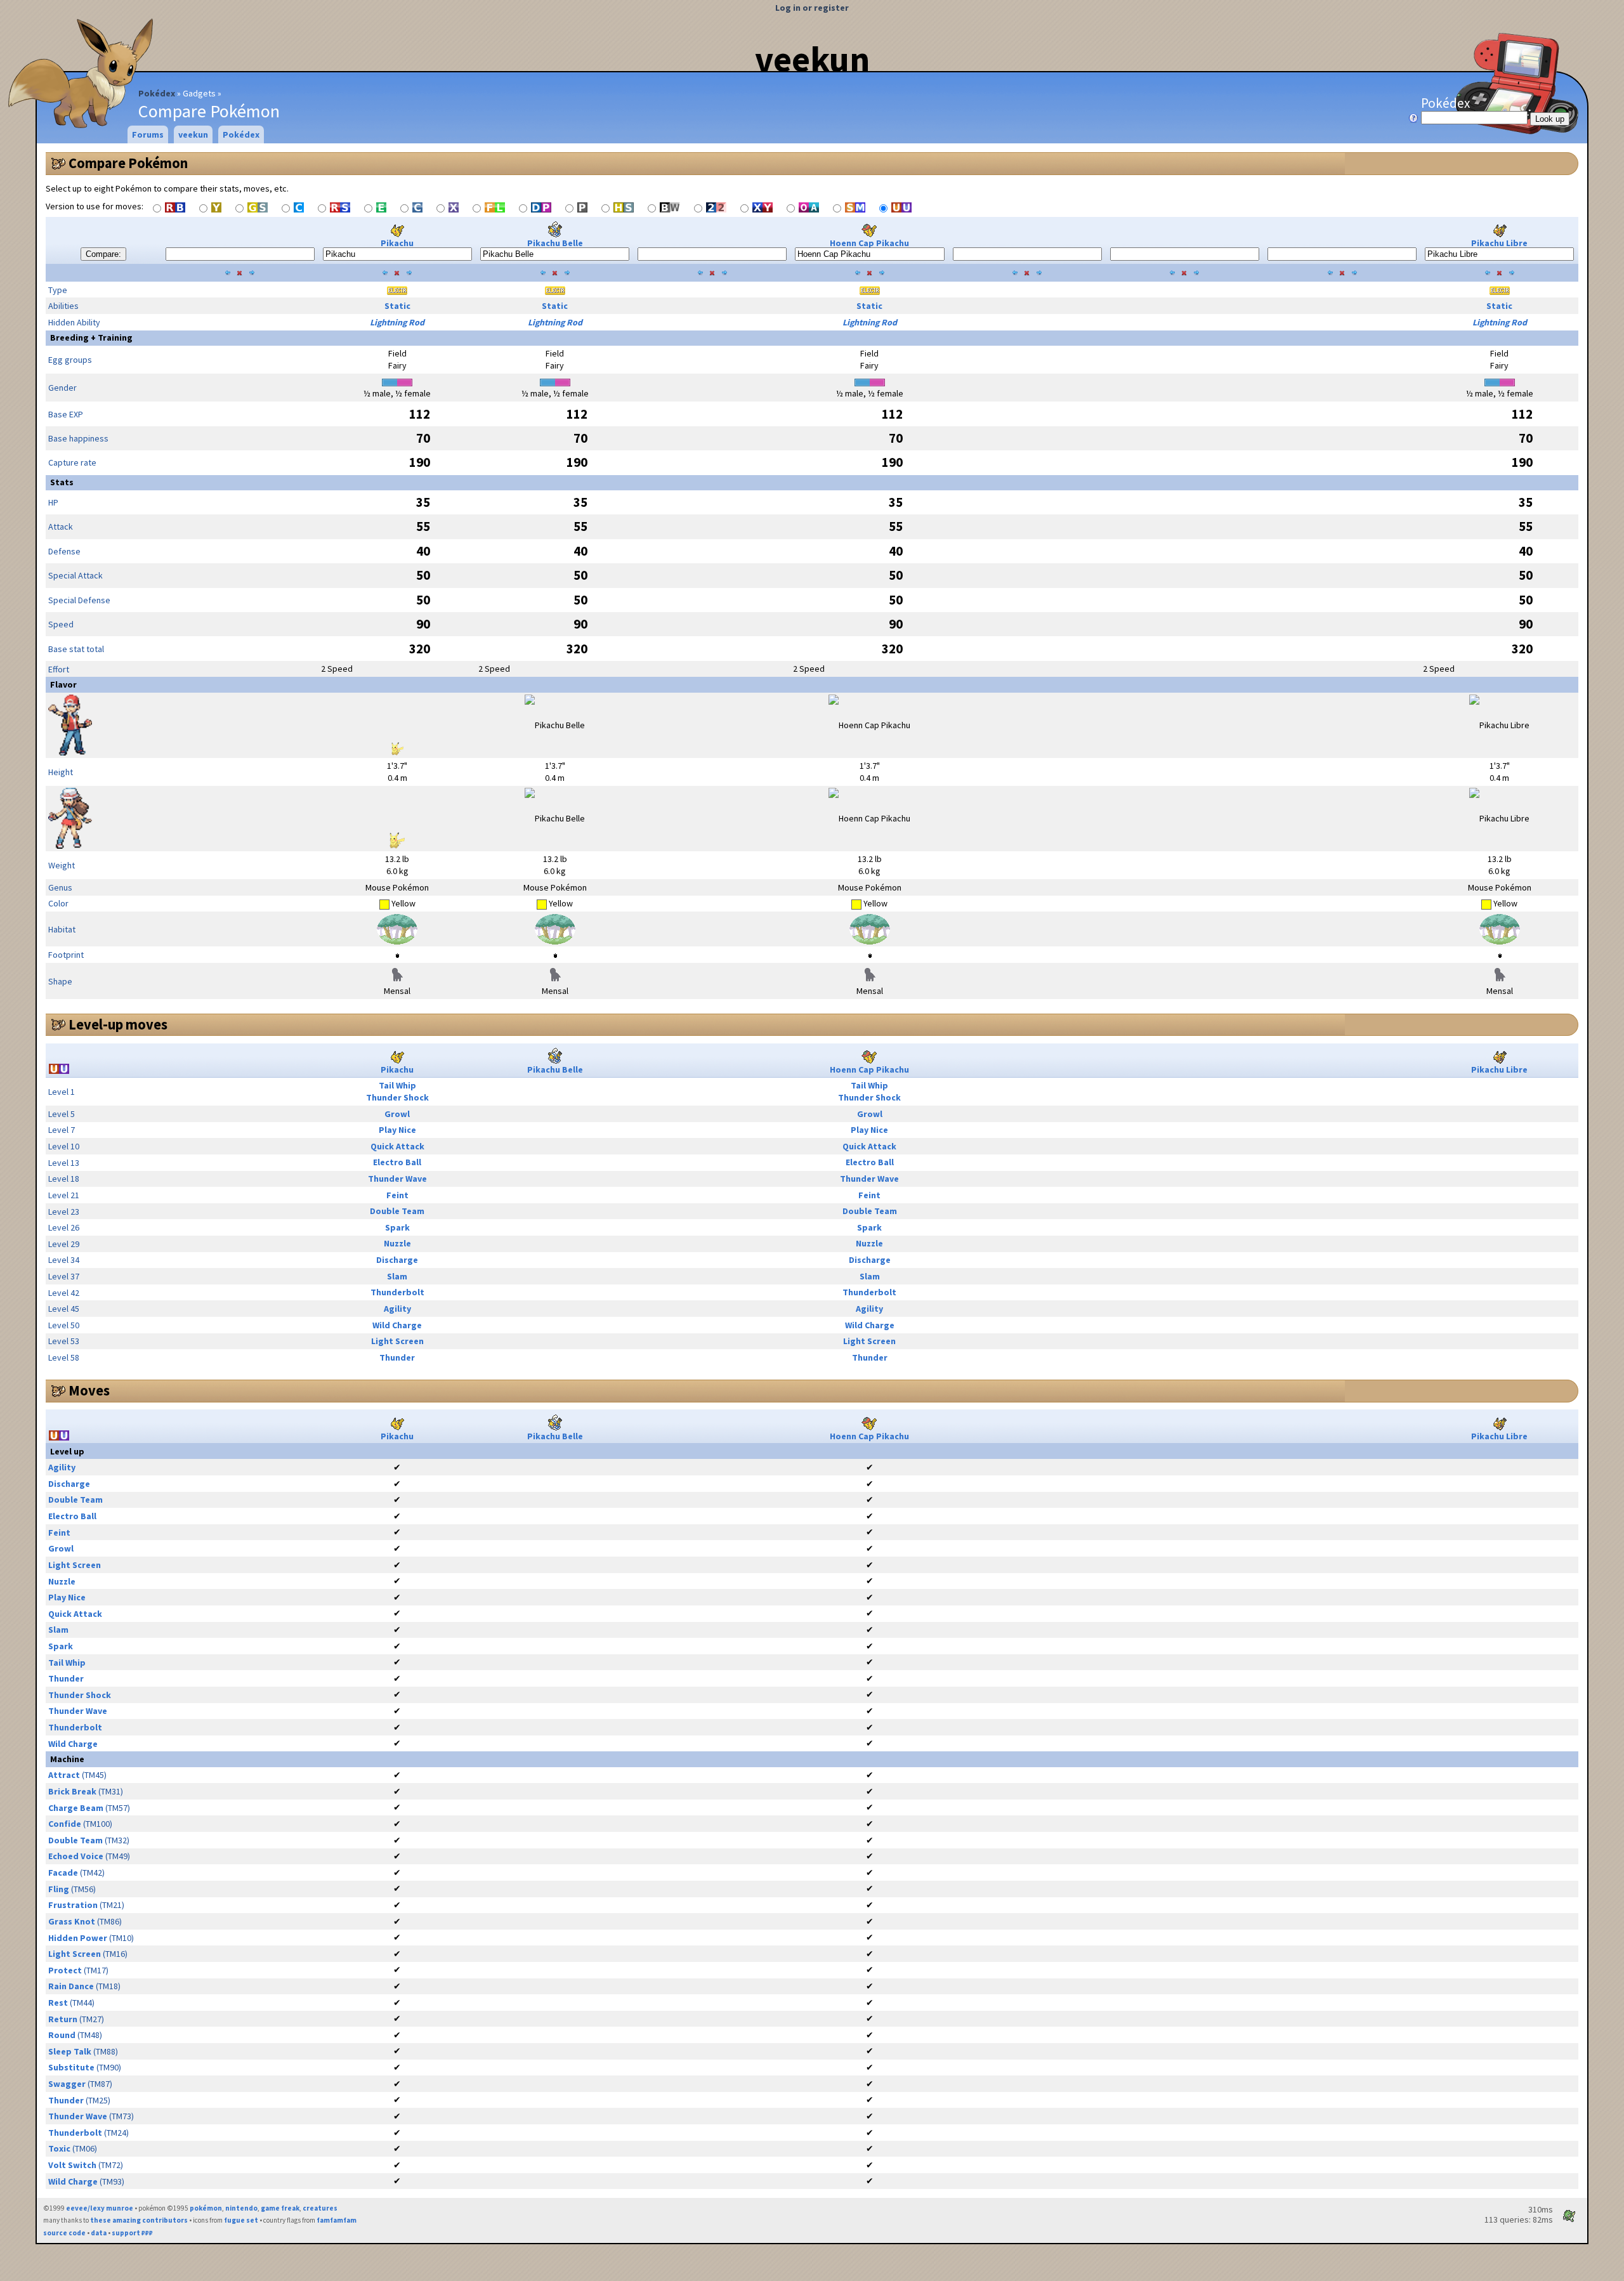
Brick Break (72, 1791)
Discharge (397, 1260)
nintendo (241, 2208)
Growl (397, 1114)
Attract (64, 1775)
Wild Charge (397, 1325)
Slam (397, 1276)
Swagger (67, 2084)
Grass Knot (72, 1921)
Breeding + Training (91, 337)
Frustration (73, 1905)
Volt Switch (72, 2165)
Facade (63, 1873)
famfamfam (337, 2220)
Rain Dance (71, 1986)
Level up (67, 1451)
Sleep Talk (70, 2051)
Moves (89, 1390)
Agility (397, 1309)
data (99, 2233)
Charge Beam (76, 1808)
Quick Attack (397, 1146)
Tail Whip (397, 1085)
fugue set (241, 2220)
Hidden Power (78, 1938)
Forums (148, 134)
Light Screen (397, 1341)
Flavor (63, 684)
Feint (397, 1195)
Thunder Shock (397, 1097)
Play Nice (397, 1130)
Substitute (71, 2067)
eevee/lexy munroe (100, 2208)
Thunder (397, 1357)
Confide (65, 1824)
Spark (397, 1227)
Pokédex (157, 93)
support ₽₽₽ (132, 2233)
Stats (62, 482)
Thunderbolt (397, 1292)
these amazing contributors (139, 2220)
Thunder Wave (397, 1179)
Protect (65, 1970)
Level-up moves (118, 1024)
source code (64, 2233)
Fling (59, 1889)
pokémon (206, 2208)
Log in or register (812, 8)
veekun (812, 59)
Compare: (103, 254)
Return (63, 2019)
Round (62, 2035)
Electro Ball (397, 1162)
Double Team (397, 1211)
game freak (280, 2208)
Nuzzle (397, 1243)
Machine (67, 1759)
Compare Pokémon (128, 163)
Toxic (59, 2148)
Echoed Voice (76, 1856)
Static (397, 306)
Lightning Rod (397, 322)
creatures (320, 2208)
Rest (58, 2003)
